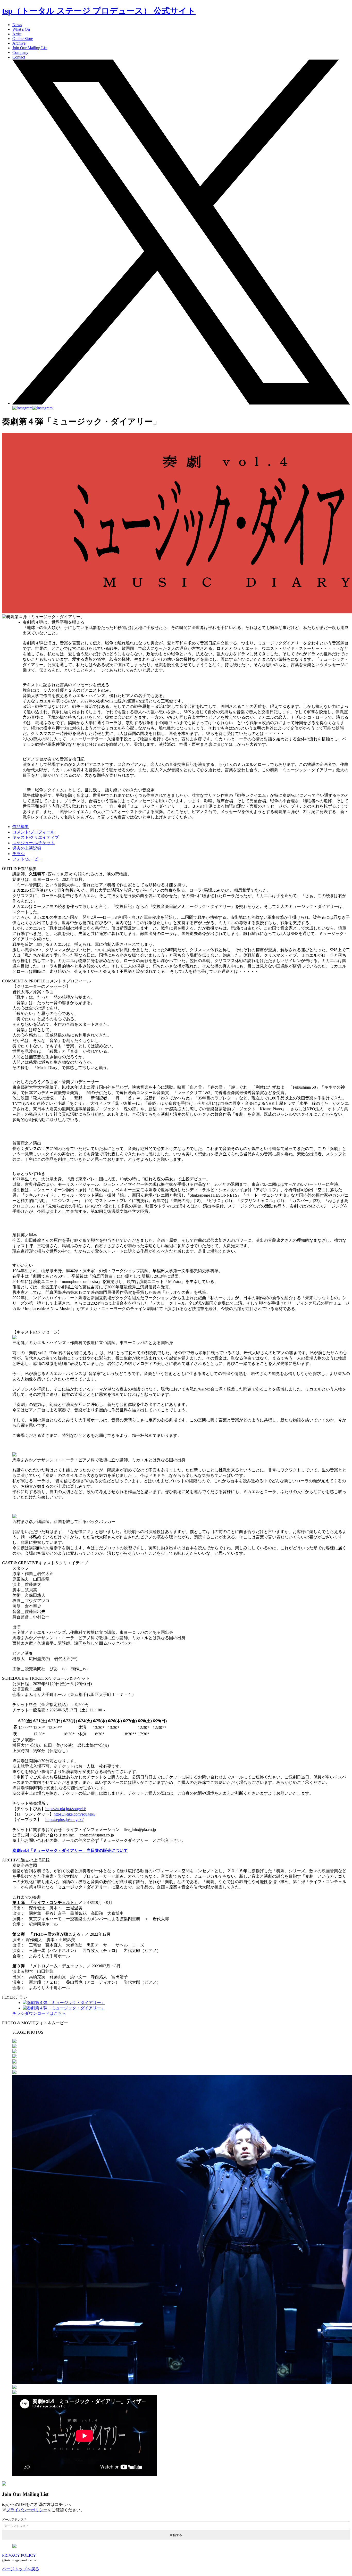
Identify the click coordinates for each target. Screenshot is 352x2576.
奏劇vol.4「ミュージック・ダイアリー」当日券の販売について (70, 1850)
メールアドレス (14, 2520)
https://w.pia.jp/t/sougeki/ (66, 1809)
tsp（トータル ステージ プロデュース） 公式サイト (99, 11)
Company (20, 52)
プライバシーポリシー (27, 2510)
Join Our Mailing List (30, 48)
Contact (19, 57)
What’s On (21, 29)
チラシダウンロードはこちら (39, 2013)
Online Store (23, 39)
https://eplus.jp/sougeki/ (64, 1820)
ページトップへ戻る (21, 2569)
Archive (19, 43)
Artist (17, 34)
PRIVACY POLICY (19, 2555)
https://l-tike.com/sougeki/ (74, 1814)
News (17, 25)
